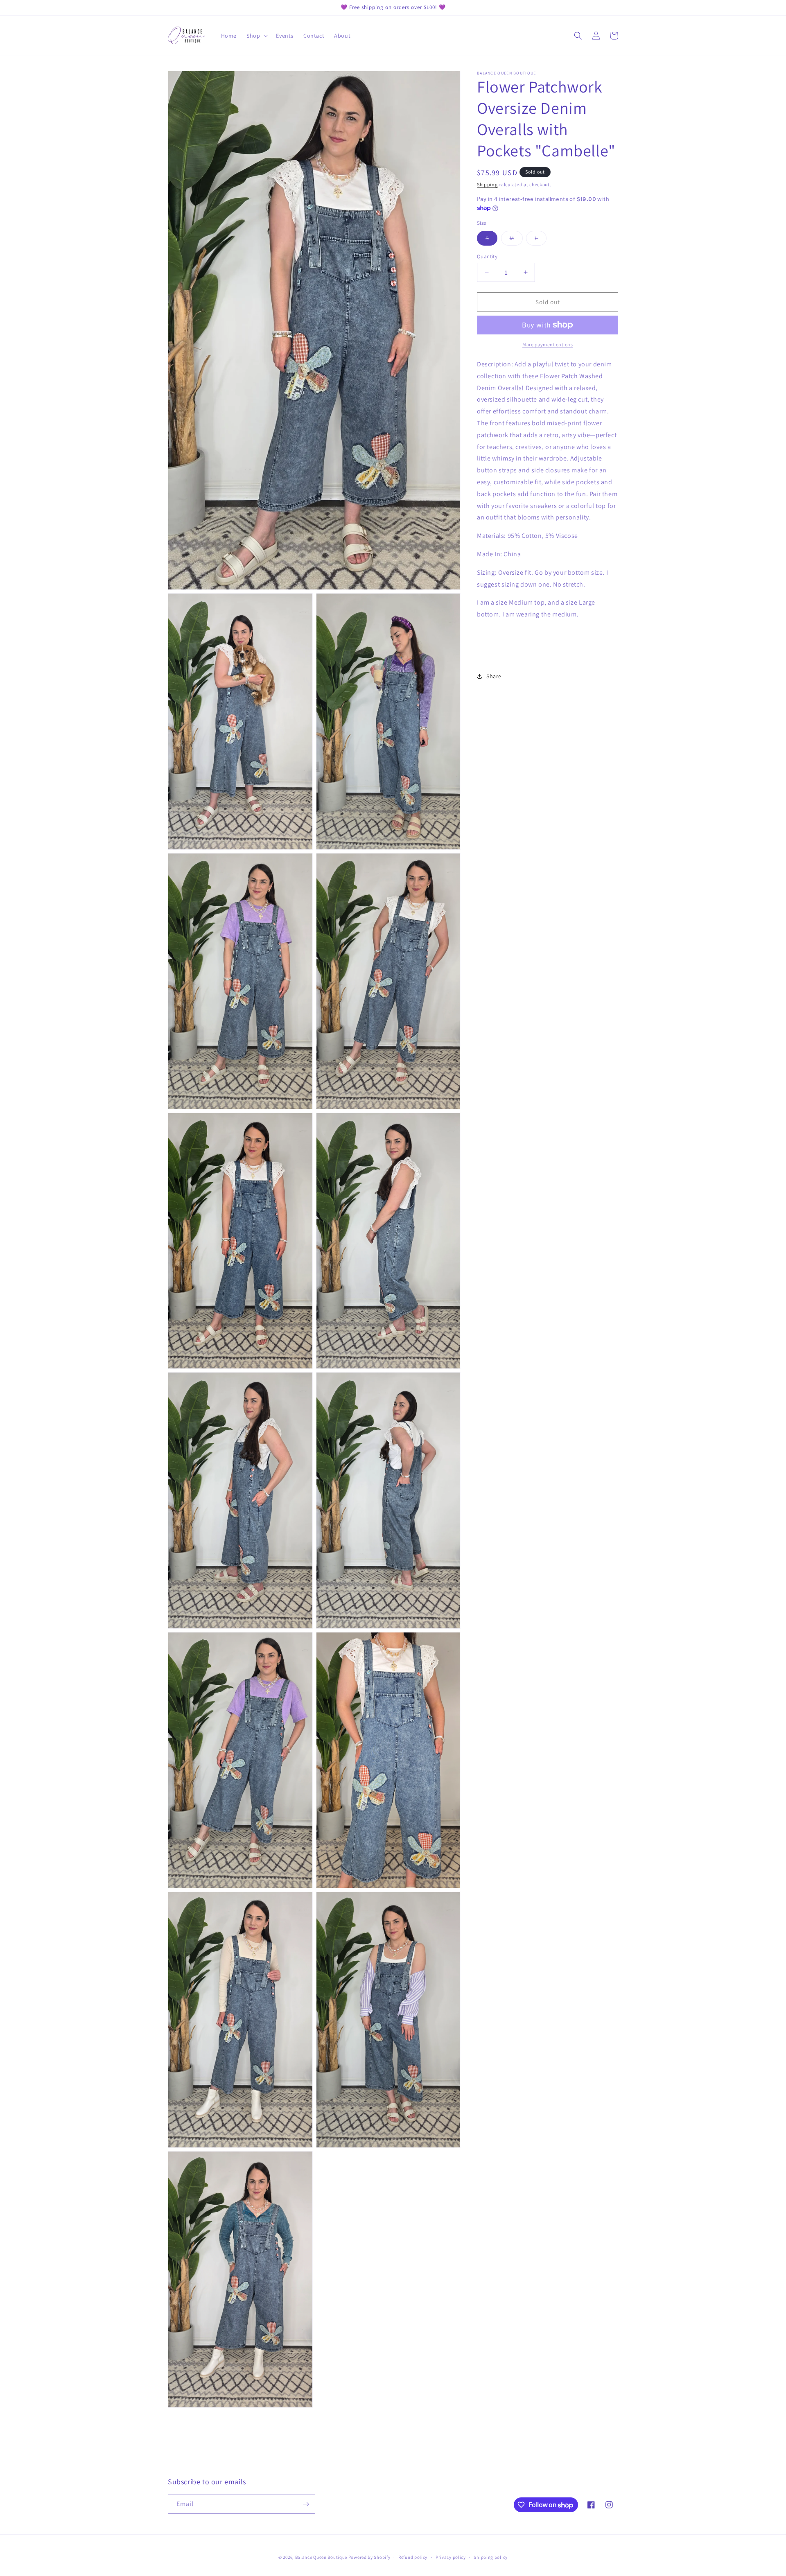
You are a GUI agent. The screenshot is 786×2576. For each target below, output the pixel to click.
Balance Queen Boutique (321, 2557)
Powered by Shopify (369, 2557)
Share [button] (494, 676)
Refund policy (413, 2557)
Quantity (487, 256)
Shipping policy (491, 2557)
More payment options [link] (548, 344)
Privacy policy (451, 2557)
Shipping (487, 184)
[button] (256, 36)
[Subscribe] (306, 2504)
